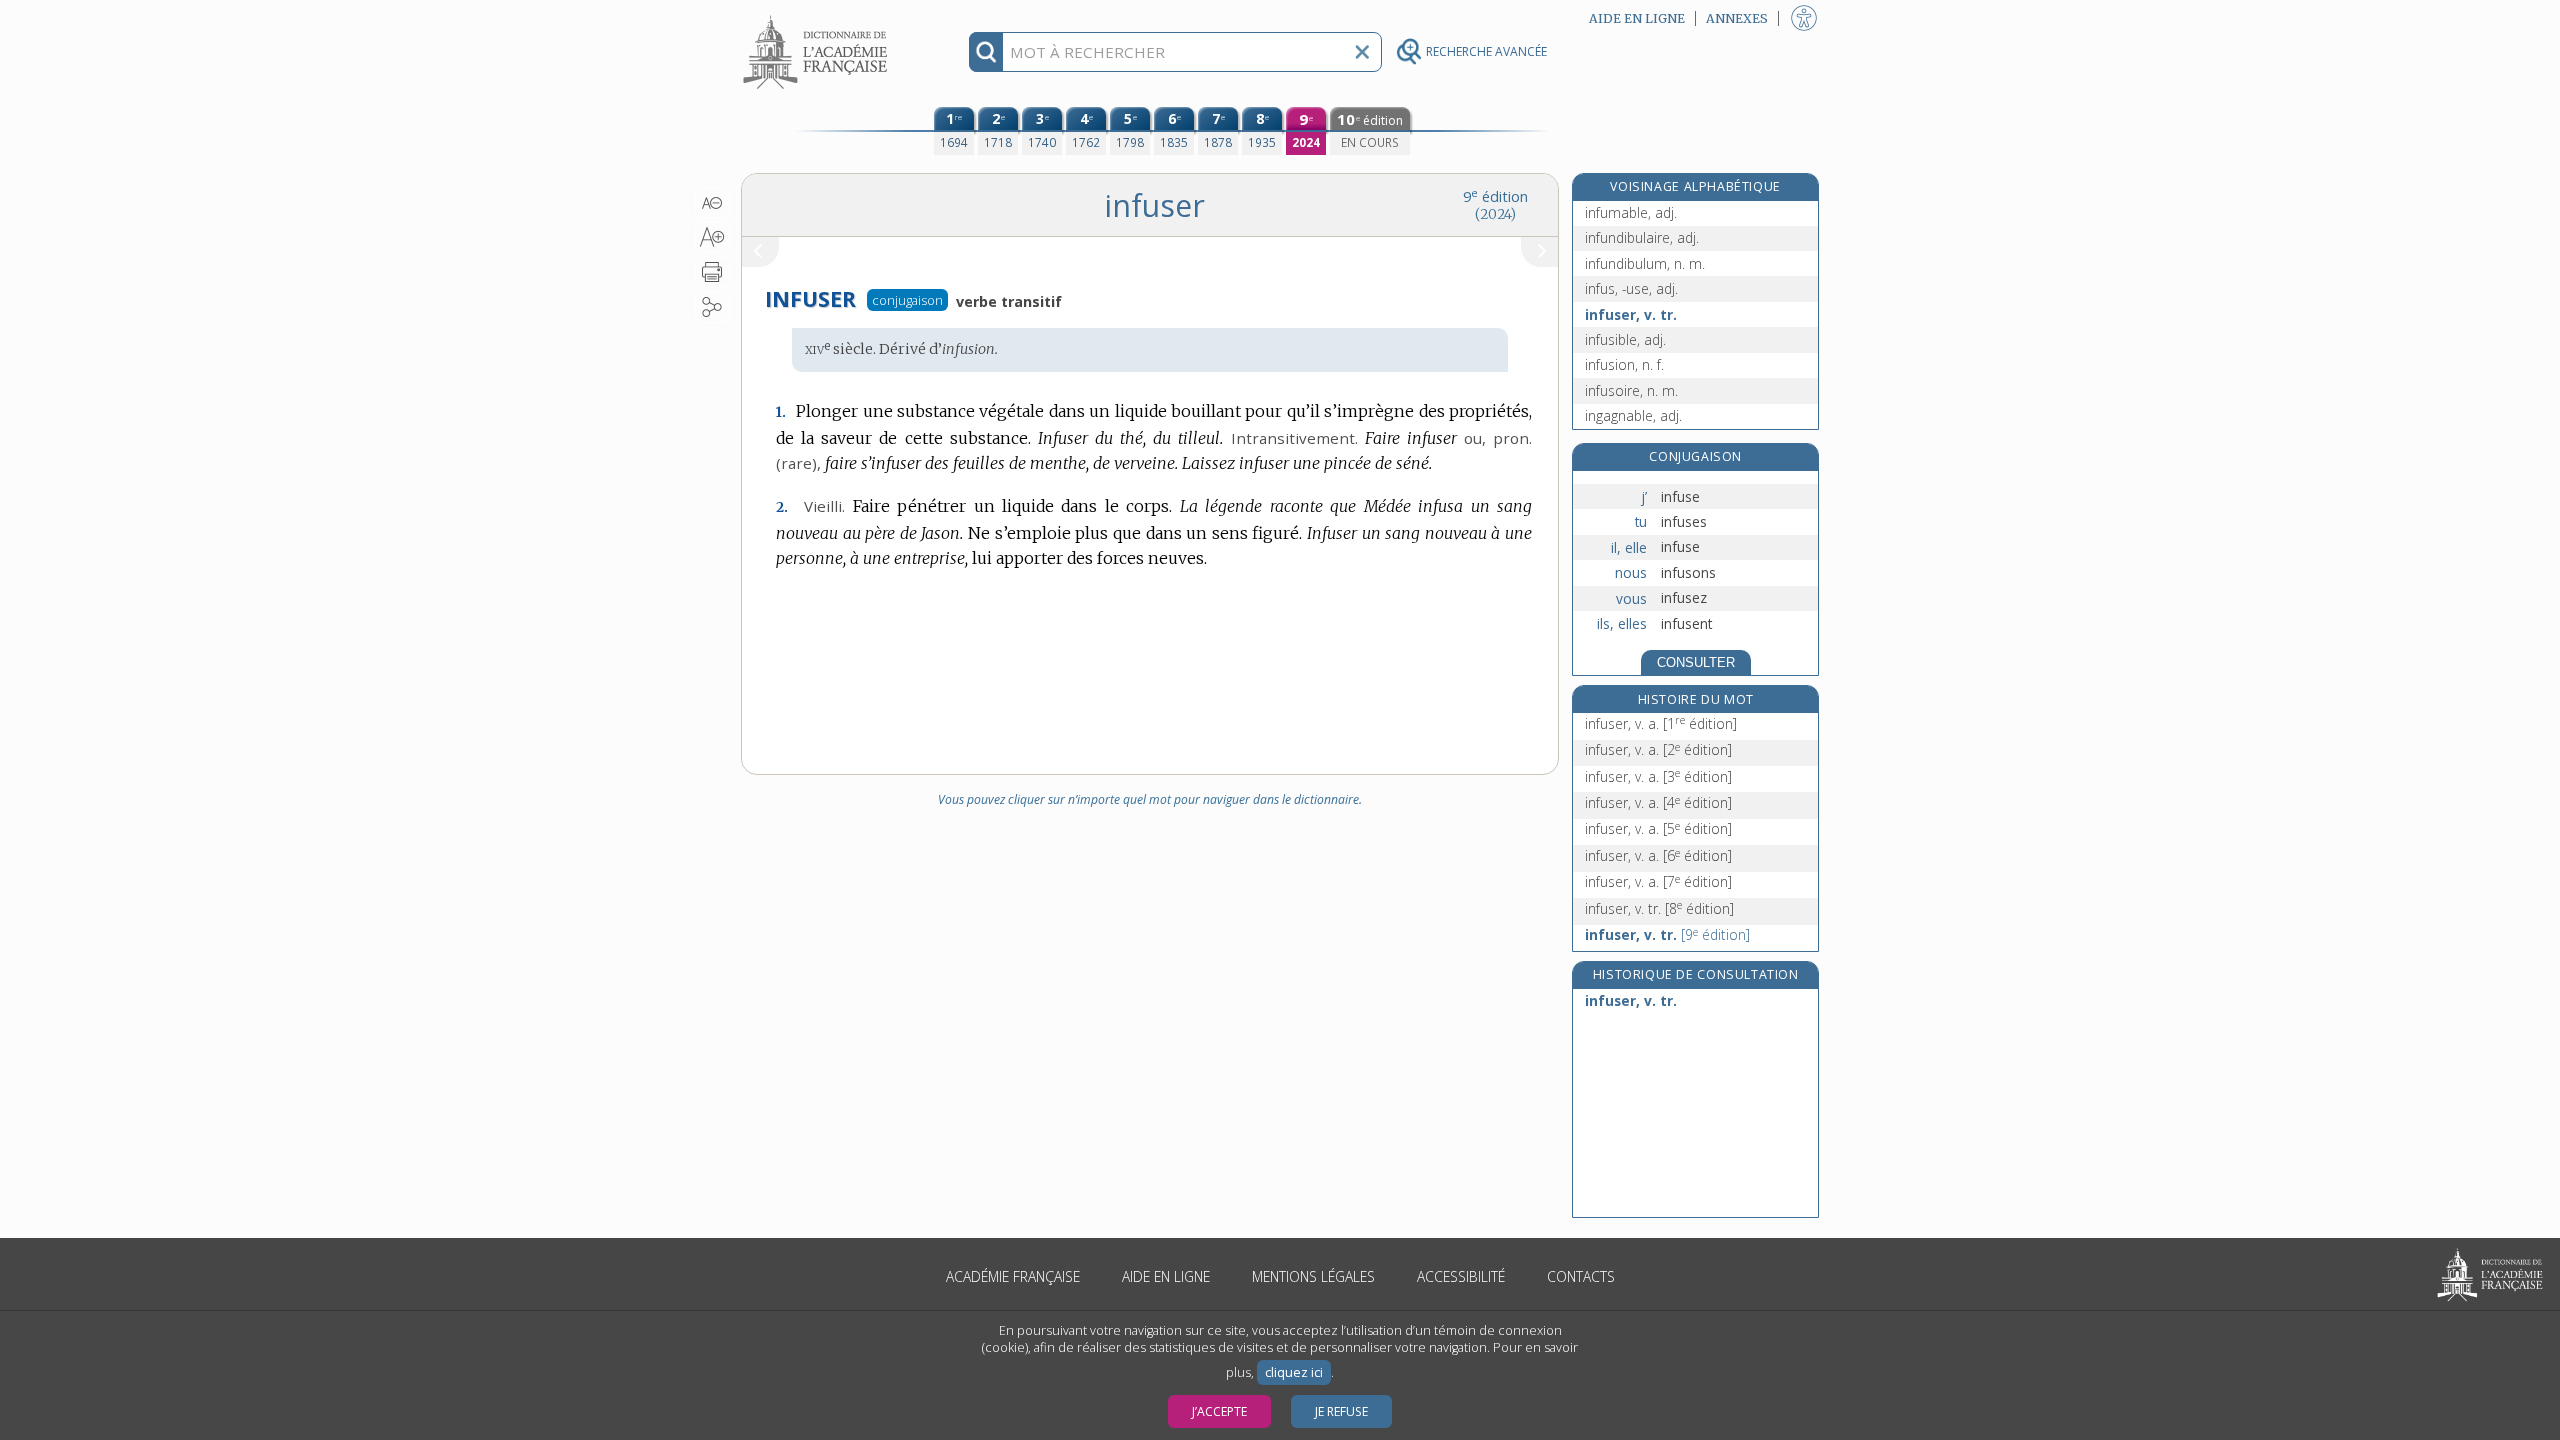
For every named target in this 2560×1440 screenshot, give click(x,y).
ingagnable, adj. (1633, 415)
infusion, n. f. (1624, 364)
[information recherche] (986, 52)
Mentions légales (1313, 1276)
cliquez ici (1294, 1372)
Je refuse (1341, 1411)
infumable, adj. (1631, 212)
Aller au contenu (818, 17)
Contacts (1581, 1276)
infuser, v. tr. (1631, 314)
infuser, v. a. (1661, 723)
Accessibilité (1461, 1276)
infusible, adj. (1625, 339)
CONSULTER (1696, 662)
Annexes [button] (1737, 18)
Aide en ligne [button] (1637, 18)
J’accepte (1219, 1411)
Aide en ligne (1166, 1276)
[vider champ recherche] (1362, 52)
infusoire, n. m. (1631, 390)
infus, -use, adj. (1631, 288)
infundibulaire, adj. (1642, 237)
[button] (712, 203)
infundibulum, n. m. (1645, 263)
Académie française (1013, 1276)
